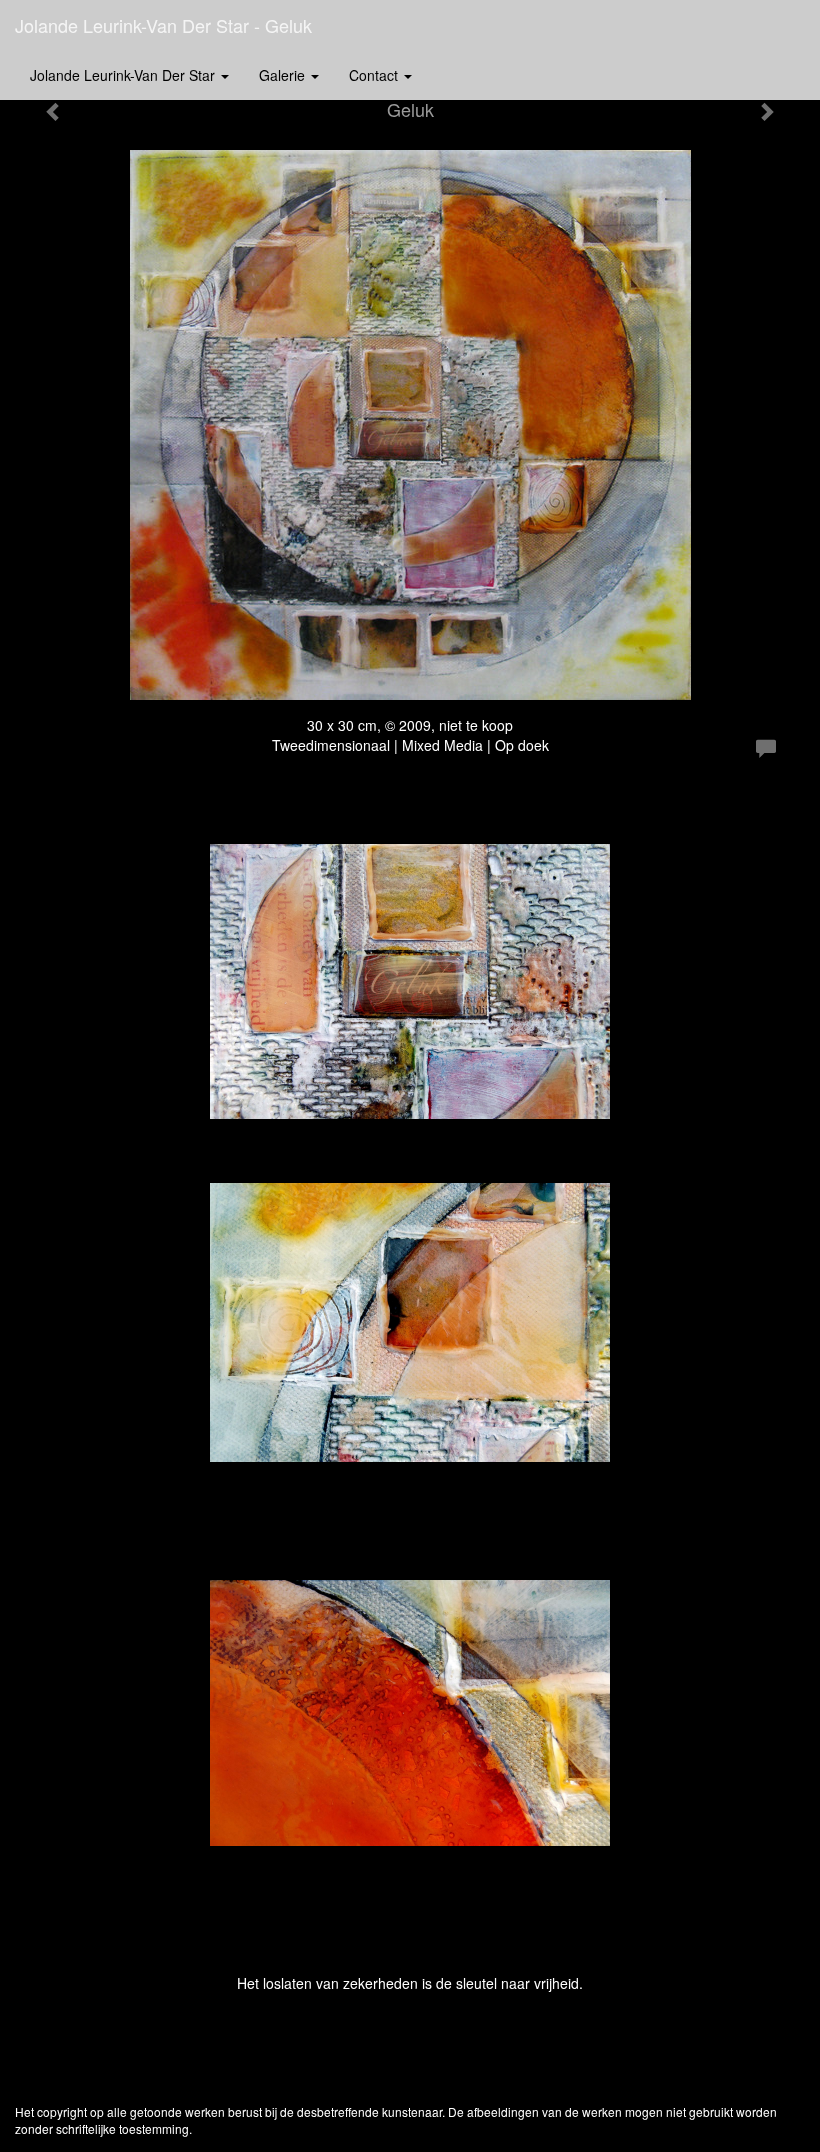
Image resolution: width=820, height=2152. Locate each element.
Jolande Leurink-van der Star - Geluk (163, 25)
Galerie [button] (284, 75)
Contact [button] (375, 75)
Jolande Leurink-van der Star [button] (124, 75)
